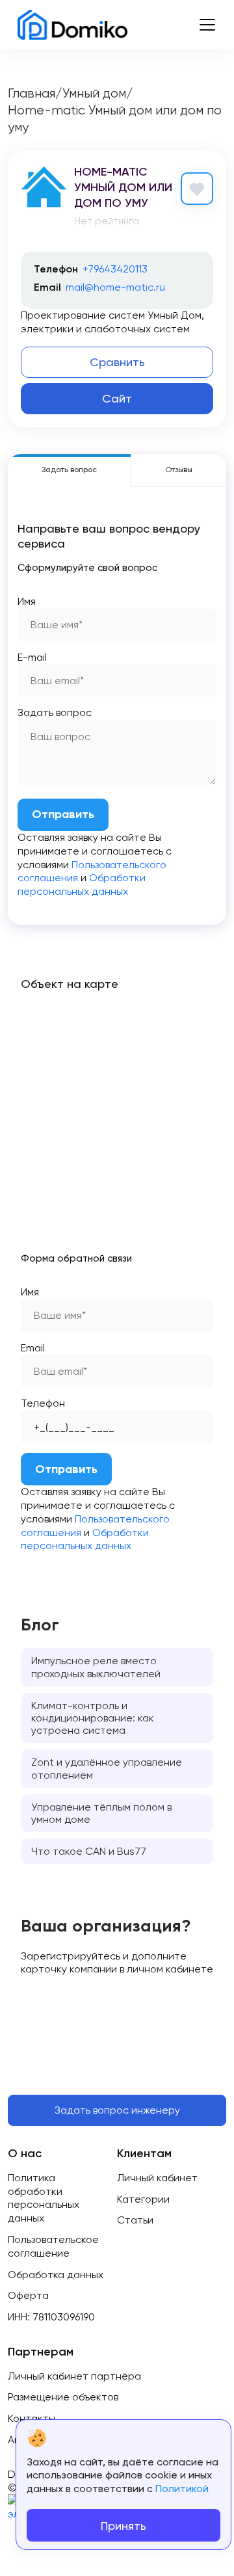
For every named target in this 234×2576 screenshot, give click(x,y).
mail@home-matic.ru (115, 287)
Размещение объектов (63, 2397)
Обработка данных (56, 2275)
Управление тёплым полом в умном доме (101, 1813)
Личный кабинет (157, 2178)
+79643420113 (115, 269)
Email (33, 1348)
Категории (143, 2199)
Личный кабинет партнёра (74, 2376)
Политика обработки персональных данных (44, 2198)
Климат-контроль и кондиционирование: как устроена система (93, 1718)
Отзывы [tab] (179, 470)
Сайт (117, 398)
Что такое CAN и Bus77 (89, 1851)
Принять (123, 2526)
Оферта (28, 2295)
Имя (27, 601)
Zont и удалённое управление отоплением (107, 1768)
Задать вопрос (55, 712)
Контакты (32, 2418)
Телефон (43, 1403)
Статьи (135, 2220)
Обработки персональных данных (82, 884)
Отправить (63, 814)
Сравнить (117, 362)
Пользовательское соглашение (53, 2246)
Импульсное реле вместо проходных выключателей (96, 1667)
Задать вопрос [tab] (69, 470)
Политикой (182, 2489)
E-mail (32, 657)
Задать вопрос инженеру (117, 2110)
